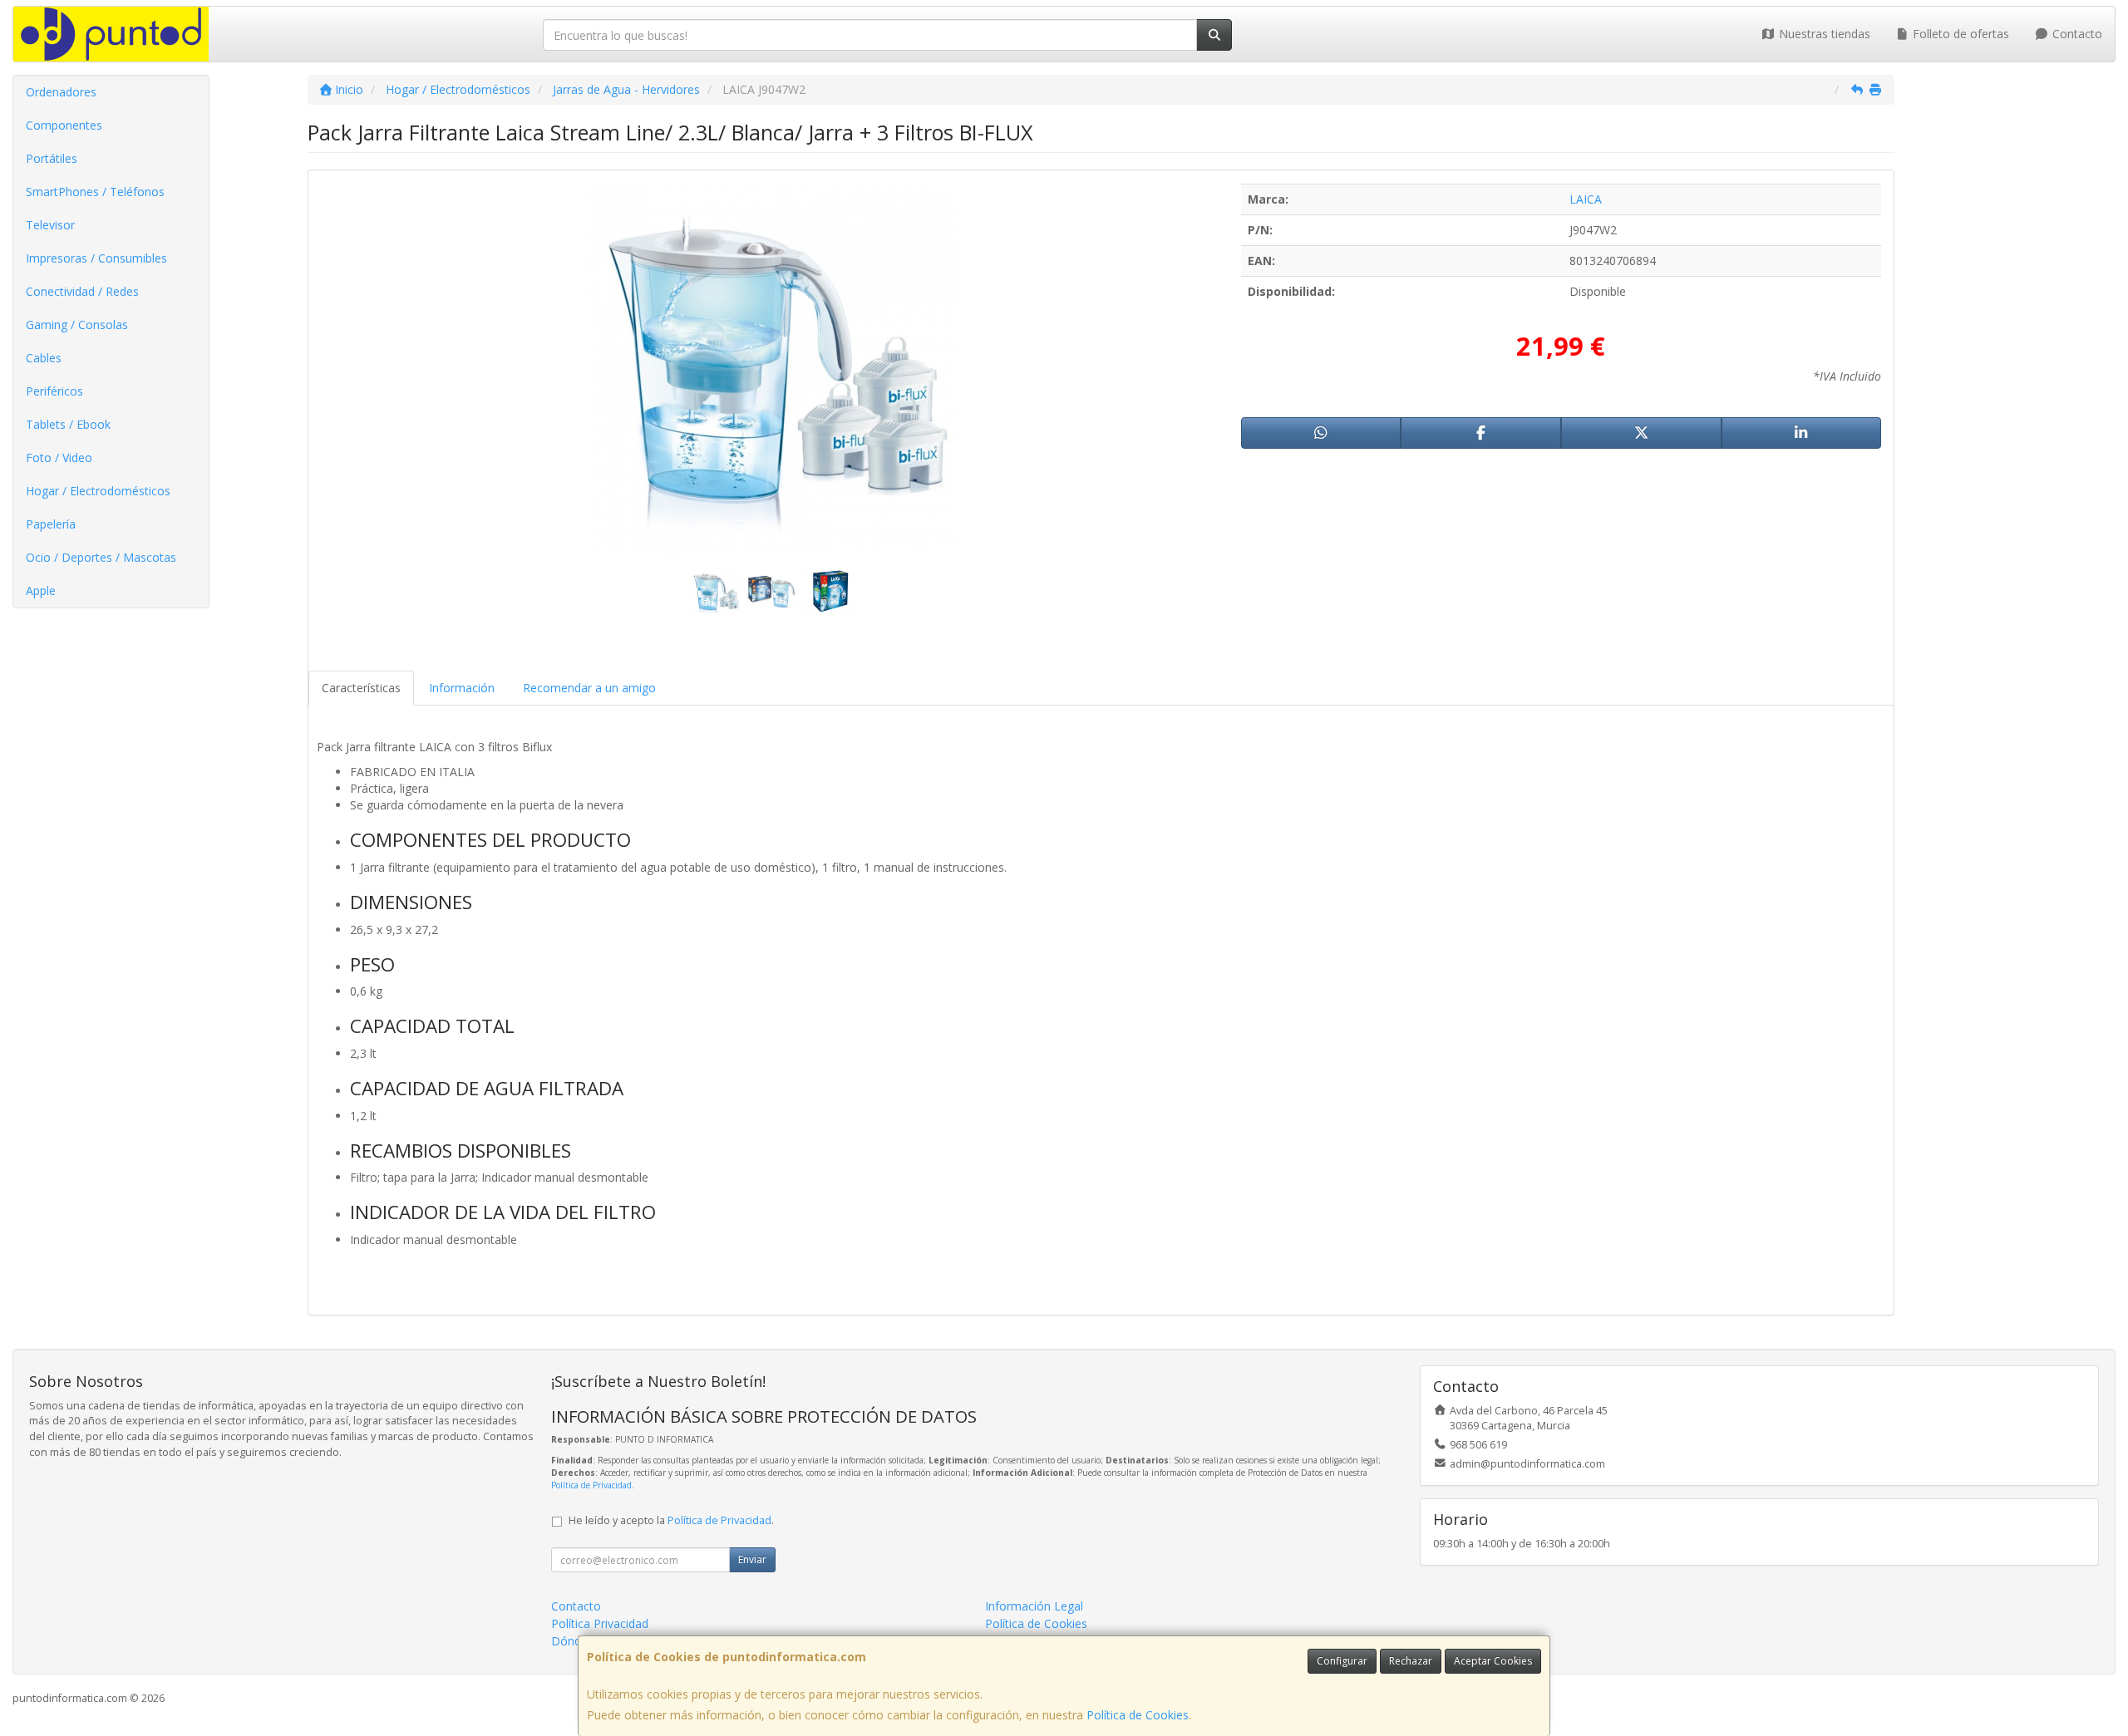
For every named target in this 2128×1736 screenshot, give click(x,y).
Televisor (50, 225)
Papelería (51, 524)
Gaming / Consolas (77, 325)
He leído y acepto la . (671, 1520)
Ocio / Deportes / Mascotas (101, 557)
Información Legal (1034, 1606)
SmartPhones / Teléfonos (95, 192)
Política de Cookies (1138, 1715)
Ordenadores (61, 92)
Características (361, 688)
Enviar (752, 1559)
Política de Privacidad (591, 1485)
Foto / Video (59, 457)
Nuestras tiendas (1823, 34)
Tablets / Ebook (68, 424)
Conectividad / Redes (82, 291)
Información (462, 688)
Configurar (1342, 1661)
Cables (44, 358)
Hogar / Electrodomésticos (98, 491)
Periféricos (54, 391)
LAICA (1586, 199)
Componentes (64, 125)
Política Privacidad (600, 1623)
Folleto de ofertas (1959, 34)
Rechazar (1411, 1661)
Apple (41, 590)
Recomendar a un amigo (589, 688)
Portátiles (52, 158)
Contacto (2076, 34)
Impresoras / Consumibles (96, 258)
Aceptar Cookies (1493, 1661)
